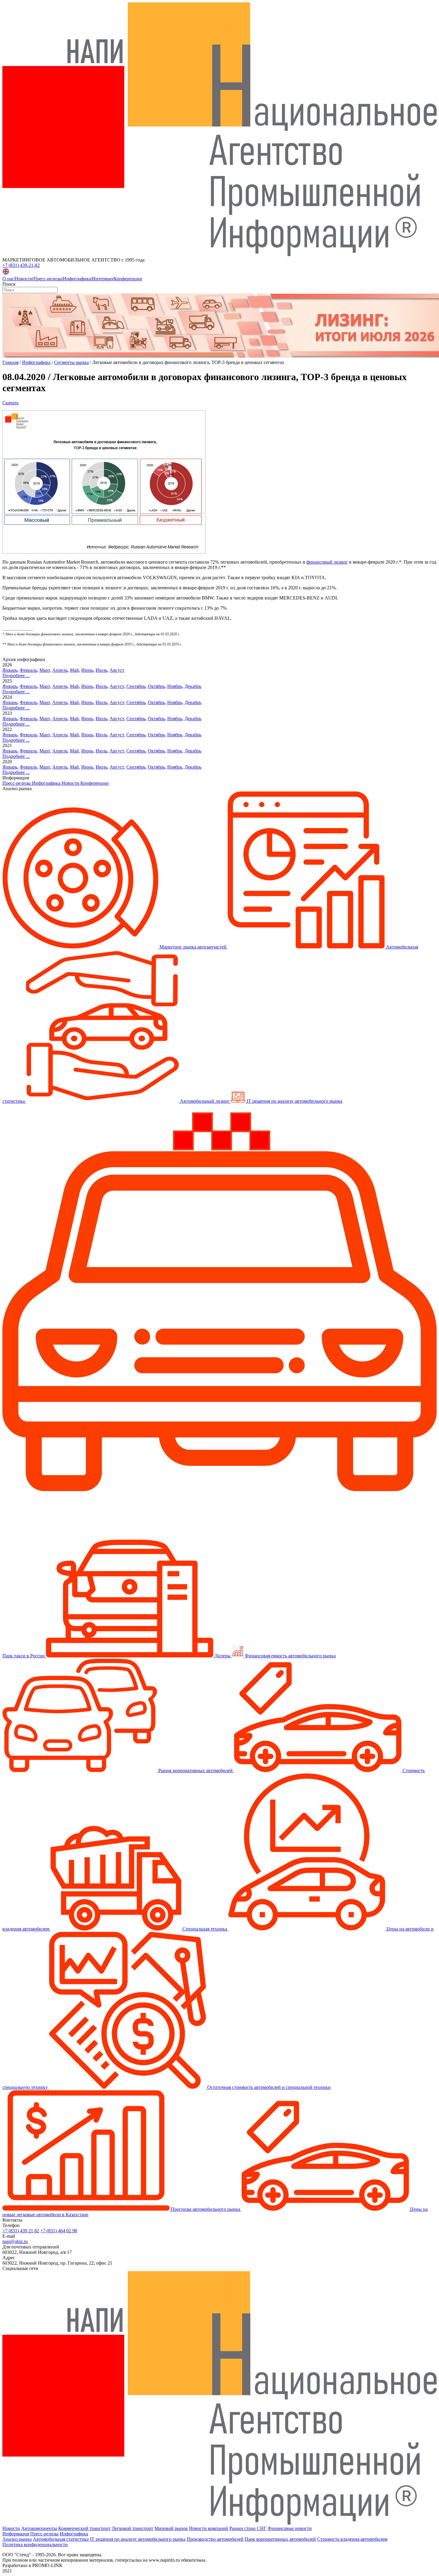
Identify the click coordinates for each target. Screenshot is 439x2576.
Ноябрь (175, 686)
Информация (16, 2534)
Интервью (102, 279)
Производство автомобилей (215, 2539)
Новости (24, 279)
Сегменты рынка (71, 362)
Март (45, 670)
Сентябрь (136, 686)
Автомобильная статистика (61, 2539)
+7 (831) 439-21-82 (21, 265)
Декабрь (193, 686)
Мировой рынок (171, 2528)
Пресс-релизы (48, 279)
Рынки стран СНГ (248, 2528)
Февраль (28, 670)
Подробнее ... (16, 676)
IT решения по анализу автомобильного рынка (138, 2539)
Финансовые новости (290, 2528)
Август (117, 670)
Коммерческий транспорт (84, 2528)
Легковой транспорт (132, 2528)
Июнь (87, 670)
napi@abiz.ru (15, 2241)
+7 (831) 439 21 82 (21, 2231)
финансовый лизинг (327, 562)
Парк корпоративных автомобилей (280, 2539)
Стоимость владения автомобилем (352, 2539)
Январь (10, 670)
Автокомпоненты (39, 2528)
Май (74, 670)
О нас (8, 279)
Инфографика (77, 279)
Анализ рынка (17, 2539)
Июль (101, 670)
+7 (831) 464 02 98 (59, 2231)
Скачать (10, 403)
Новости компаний (209, 2528)
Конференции (128, 279)
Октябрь (156, 686)
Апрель (60, 670)
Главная (10, 362)
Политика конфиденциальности (35, 2544)
